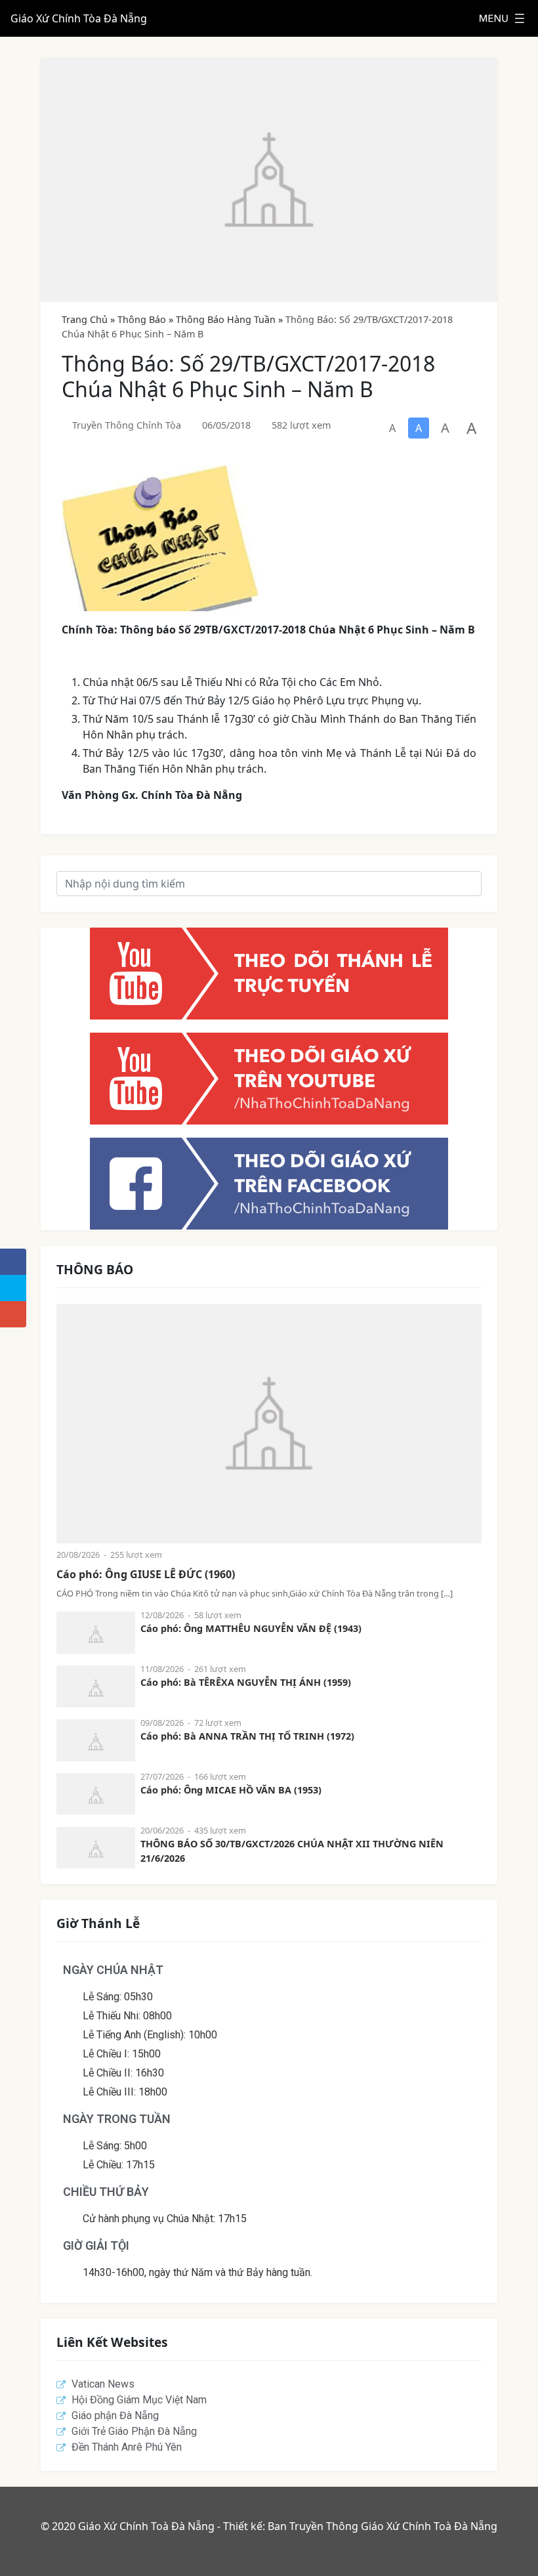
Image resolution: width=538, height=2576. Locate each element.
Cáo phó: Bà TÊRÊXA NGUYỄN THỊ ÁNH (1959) (246, 1682)
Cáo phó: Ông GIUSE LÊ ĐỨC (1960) (146, 1574)
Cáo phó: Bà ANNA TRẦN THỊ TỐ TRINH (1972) (247, 1736)
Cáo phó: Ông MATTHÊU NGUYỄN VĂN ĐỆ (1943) (251, 1628)
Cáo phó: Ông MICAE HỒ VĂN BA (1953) (231, 1790)
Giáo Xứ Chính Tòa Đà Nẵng (79, 18)
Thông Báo (142, 319)
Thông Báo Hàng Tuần (226, 319)
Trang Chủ (85, 319)
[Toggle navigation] (502, 18)
